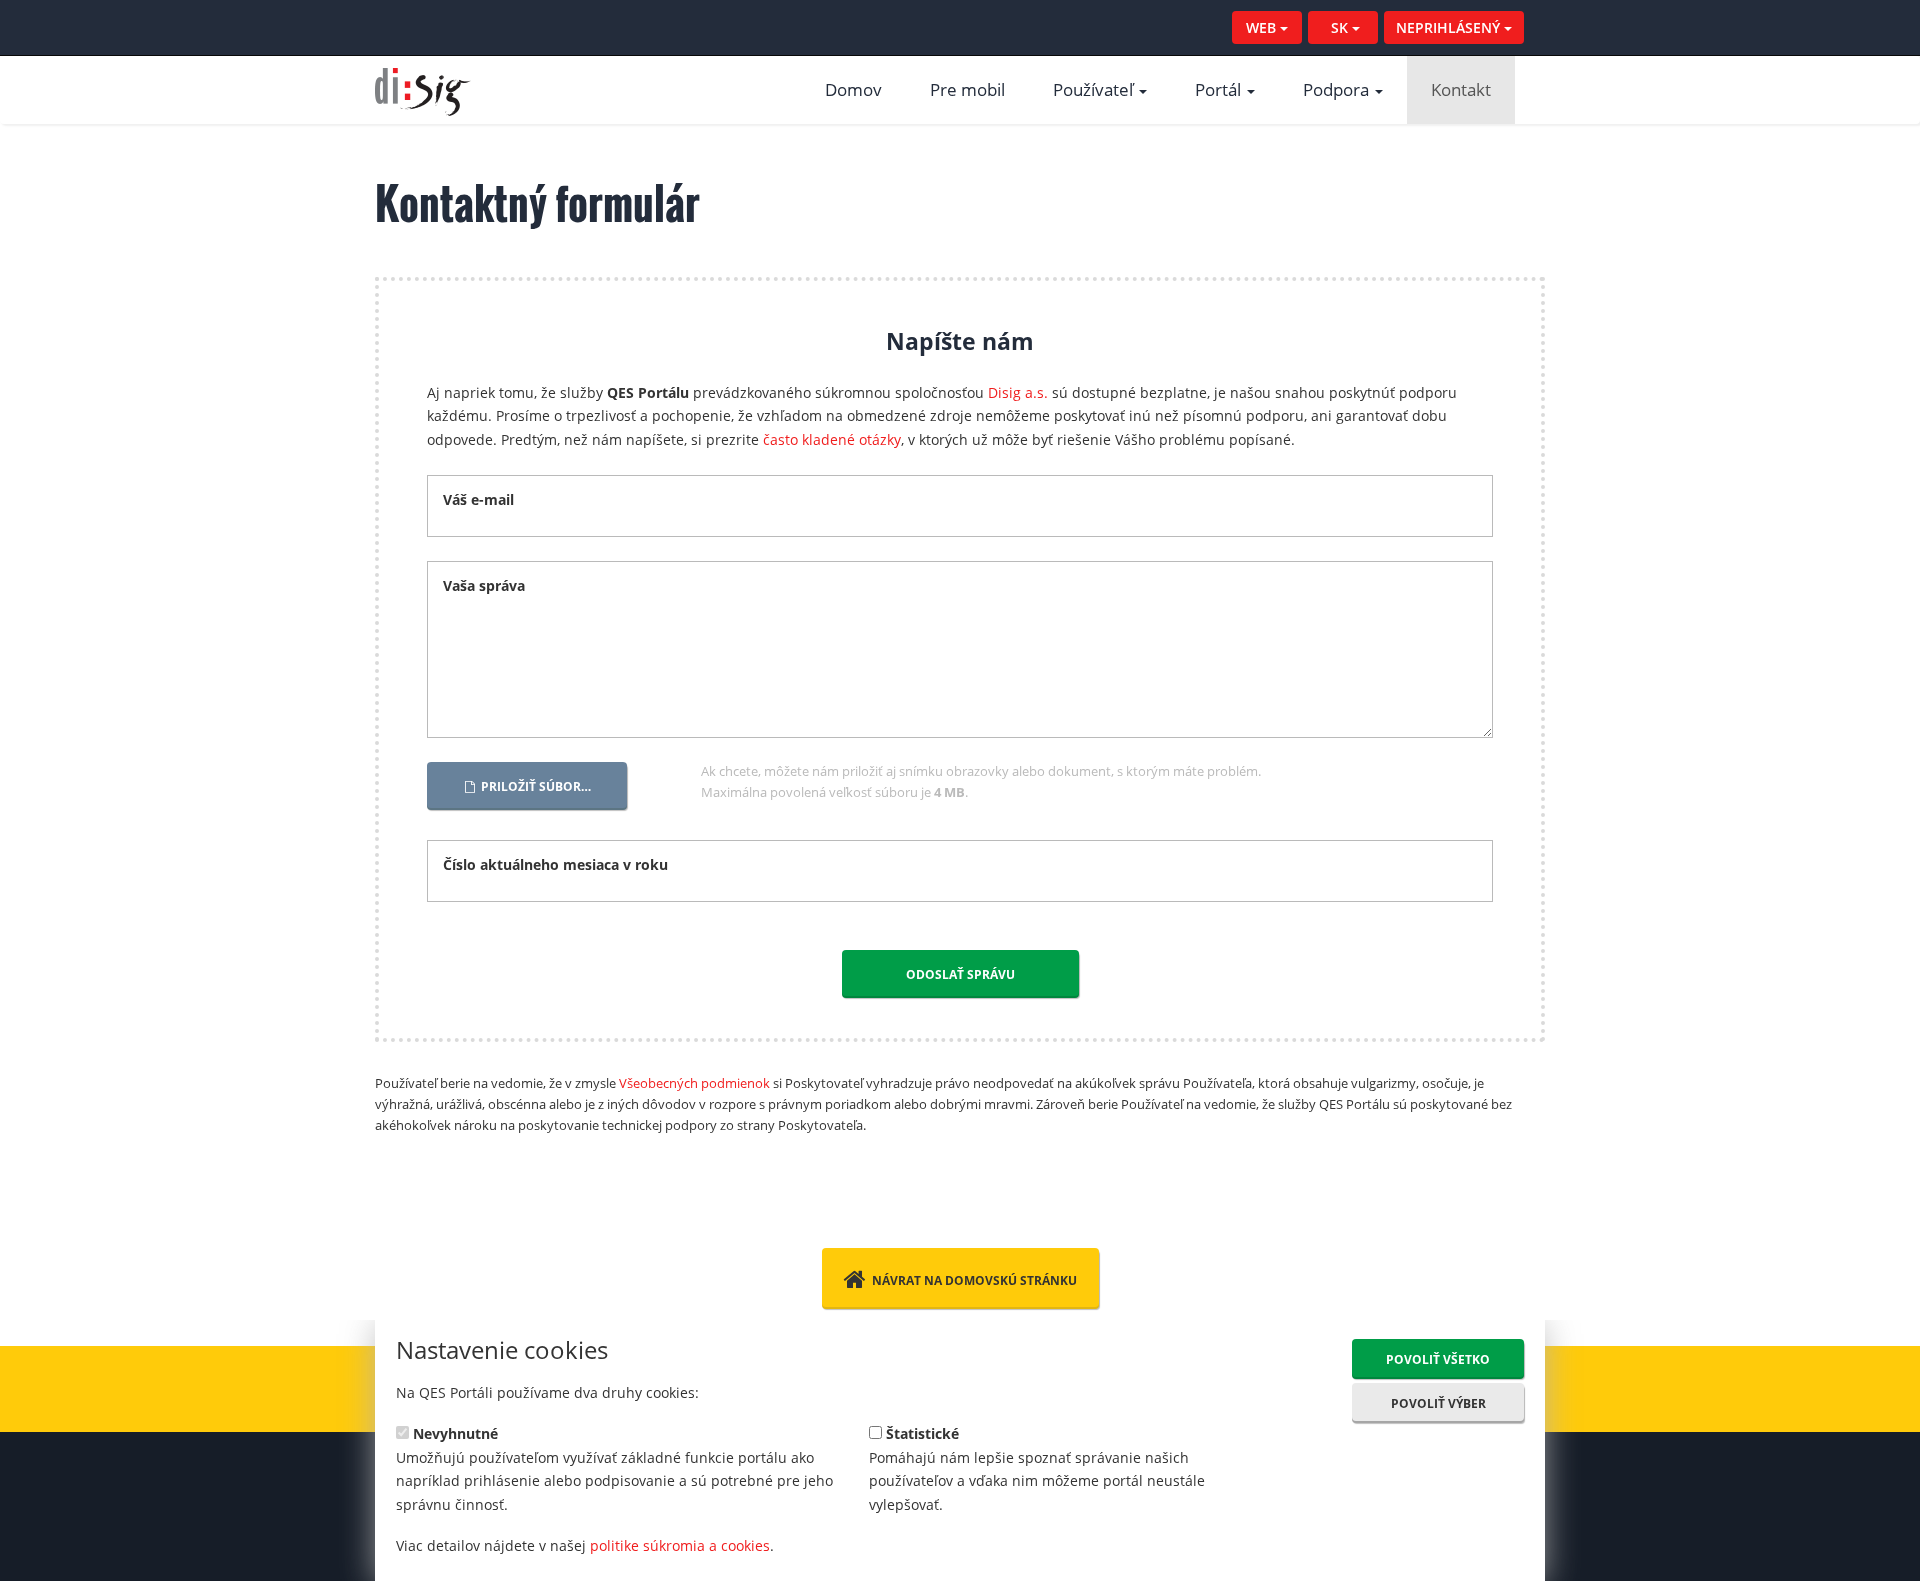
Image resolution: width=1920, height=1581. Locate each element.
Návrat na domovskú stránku (974, 1280)
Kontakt (1461, 89)
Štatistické (920, 1432)
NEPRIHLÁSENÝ (1450, 27)
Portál (1220, 89)
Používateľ (1095, 89)
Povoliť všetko (1438, 1359)
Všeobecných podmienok (694, 1083)
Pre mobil (967, 89)
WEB (1263, 27)
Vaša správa (484, 585)
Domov (853, 89)
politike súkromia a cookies (680, 1545)
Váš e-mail (478, 499)
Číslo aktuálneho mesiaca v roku (555, 864)
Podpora (1338, 89)
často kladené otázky (832, 439)
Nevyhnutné (453, 1432)
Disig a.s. (1018, 392)
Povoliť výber (1438, 1403)
